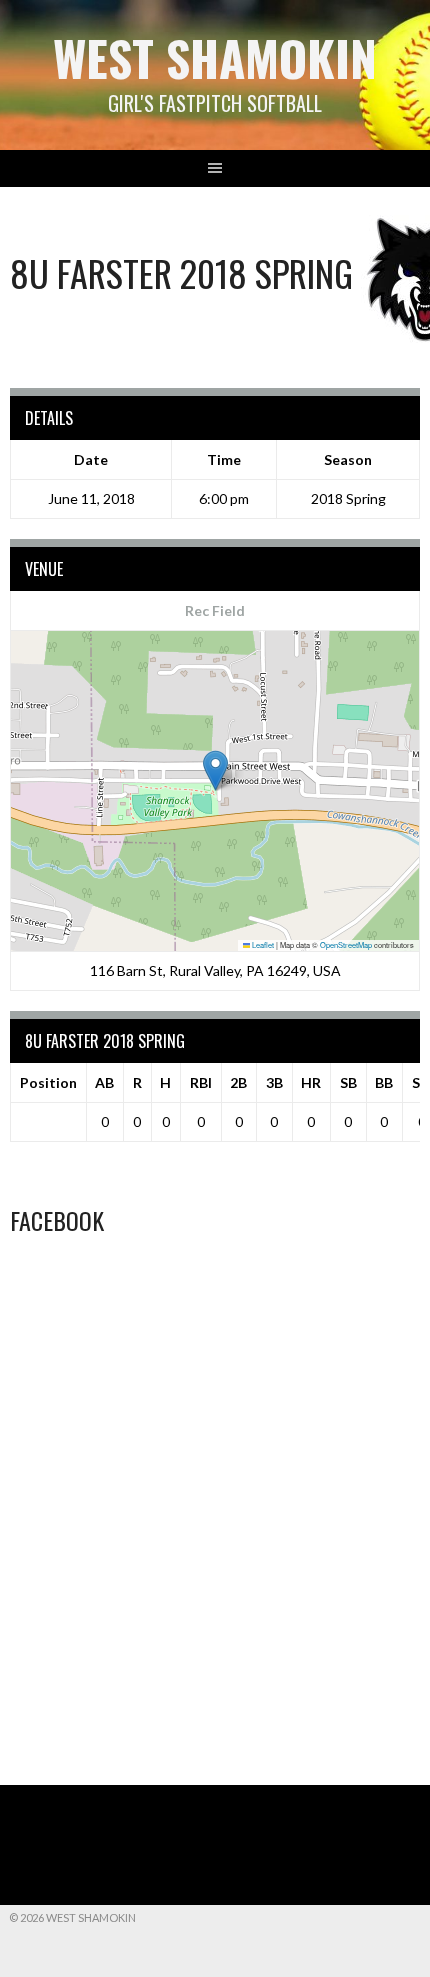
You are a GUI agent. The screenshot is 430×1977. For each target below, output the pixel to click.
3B (274, 1082)
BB (384, 1082)
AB (104, 1082)
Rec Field (215, 610)
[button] (215, 770)
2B (238, 1082)
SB (348, 1082)
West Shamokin (215, 57)
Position (48, 1082)
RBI (201, 1082)
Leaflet (262, 944)
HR (311, 1082)
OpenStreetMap (346, 944)
